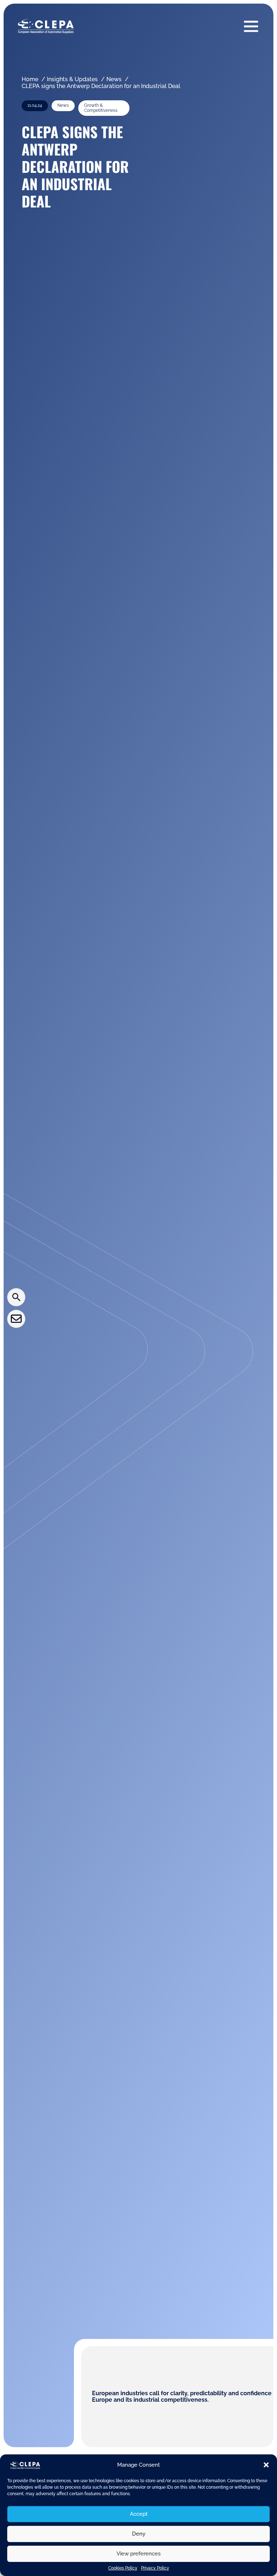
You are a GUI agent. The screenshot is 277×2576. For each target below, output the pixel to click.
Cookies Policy (123, 2568)
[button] (266, 2465)
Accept (139, 2514)
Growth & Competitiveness (101, 108)
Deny (139, 2534)
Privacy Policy (155, 2568)
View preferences (138, 2554)
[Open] (251, 26)
